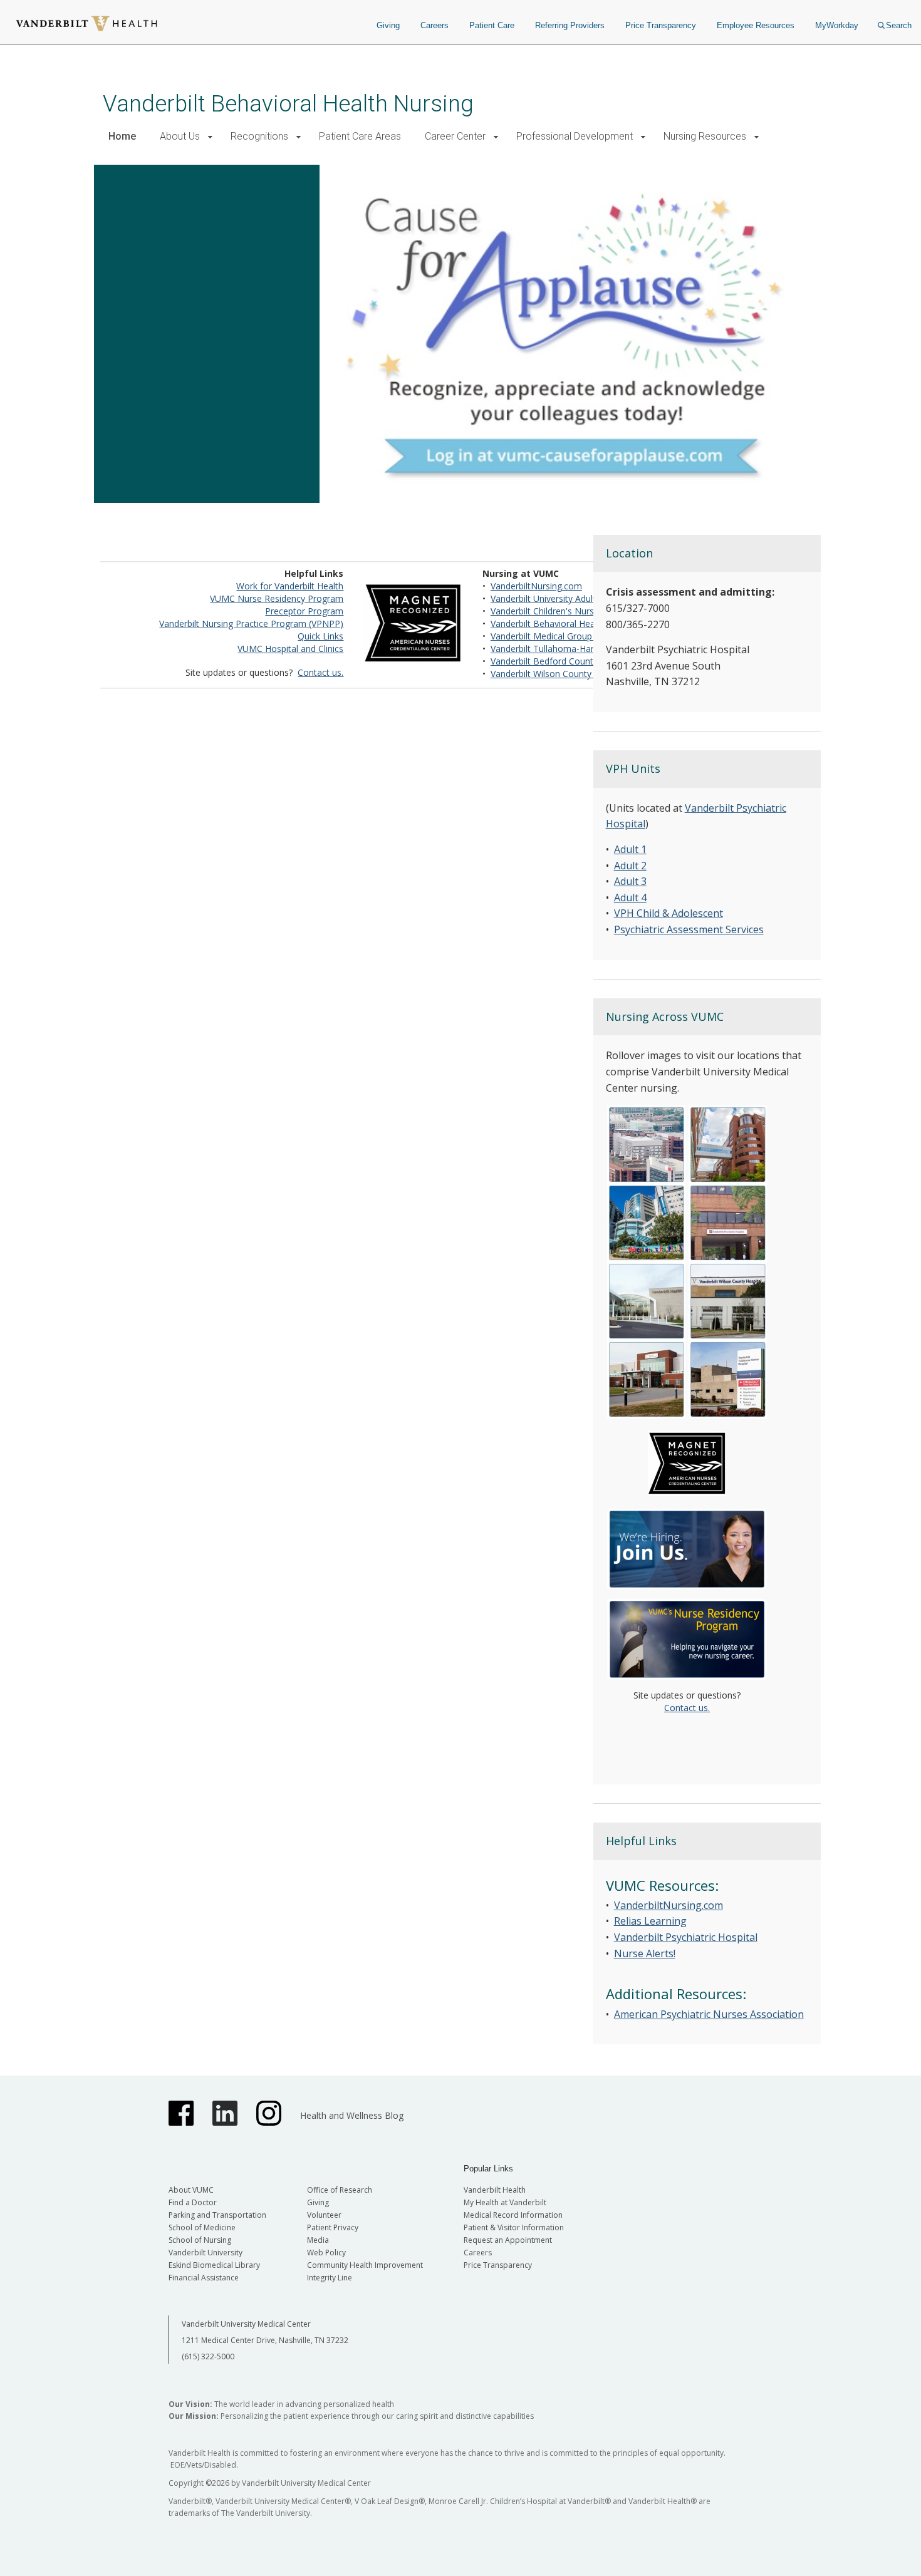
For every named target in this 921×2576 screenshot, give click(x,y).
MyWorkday (837, 25)
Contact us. (320, 672)
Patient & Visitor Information (514, 2227)
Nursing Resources (705, 136)
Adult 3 (630, 881)
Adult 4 (630, 897)
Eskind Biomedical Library (214, 2265)
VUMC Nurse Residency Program (277, 598)
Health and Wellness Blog (352, 2115)
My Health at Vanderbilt (505, 2202)
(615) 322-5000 (208, 2356)
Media (318, 2240)
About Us (180, 136)
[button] (210, 137)
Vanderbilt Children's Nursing (548, 611)
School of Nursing (200, 2240)
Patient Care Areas (360, 136)
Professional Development (575, 136)
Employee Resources (756, 25)
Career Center (455, 136)
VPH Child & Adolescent (669, 913)
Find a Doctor (193, 2202)
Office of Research (340, 2190)
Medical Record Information (513, 2215)
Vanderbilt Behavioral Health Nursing (288, 104)
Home (122, 136)
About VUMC (191, 2190)
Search (899, 25)
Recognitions (259, 136)
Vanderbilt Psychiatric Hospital (686, 1937)
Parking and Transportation (217, 2215)
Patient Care (492, 25)
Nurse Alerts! (645, 1953)
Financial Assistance (204, 2278)
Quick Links (320, 636)
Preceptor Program (304, 611)
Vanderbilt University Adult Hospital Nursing (578, 598)
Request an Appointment (508, 2240)
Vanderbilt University (206, 2253)
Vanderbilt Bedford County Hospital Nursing (579, 661)
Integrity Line (330, 2278)
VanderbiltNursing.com (536, 586)
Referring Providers (570, 25)
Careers (434, 25)
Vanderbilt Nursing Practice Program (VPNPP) (251, 623)
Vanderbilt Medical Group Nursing (558, 636)
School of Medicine (202, 2227)
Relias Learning (650, 1921)
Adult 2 (630, 866)
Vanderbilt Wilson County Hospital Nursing (576, 674)
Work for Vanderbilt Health (290, 586)
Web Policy (326, 2253)
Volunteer (324, 2215)
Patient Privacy (333, 2227)
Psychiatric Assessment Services (689, 929)
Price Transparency (661, 25)
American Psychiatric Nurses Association (709, 2014)
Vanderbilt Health (495, 2190)
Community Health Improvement (365, 2265)
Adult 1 (630, 849)
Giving (388, 25)
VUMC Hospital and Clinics (290, 649)
